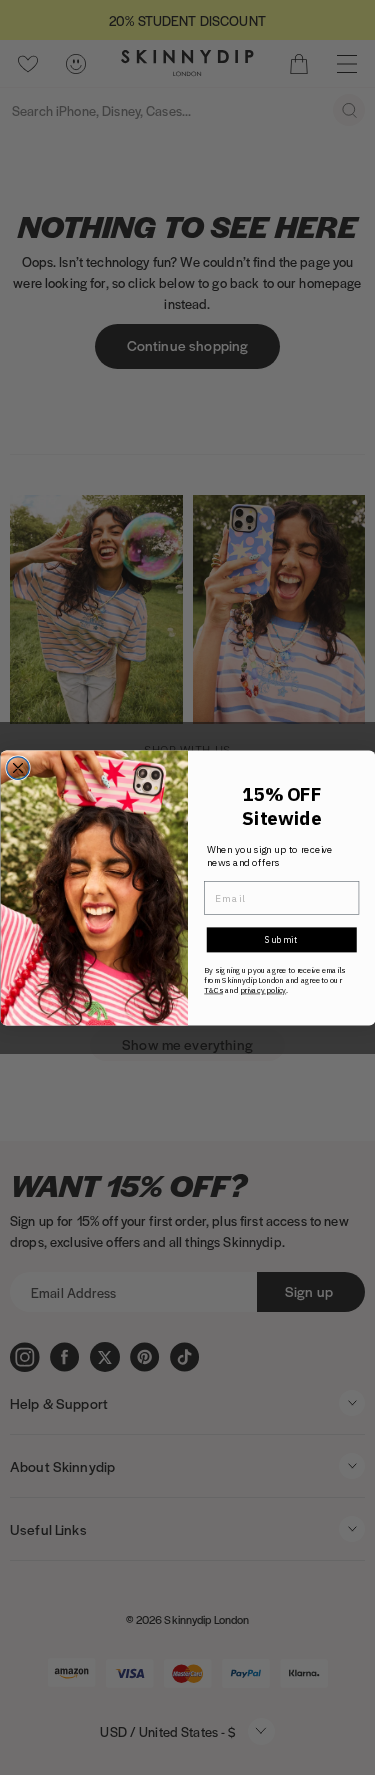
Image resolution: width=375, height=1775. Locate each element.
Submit (281, 939)
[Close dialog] (17, 767)
